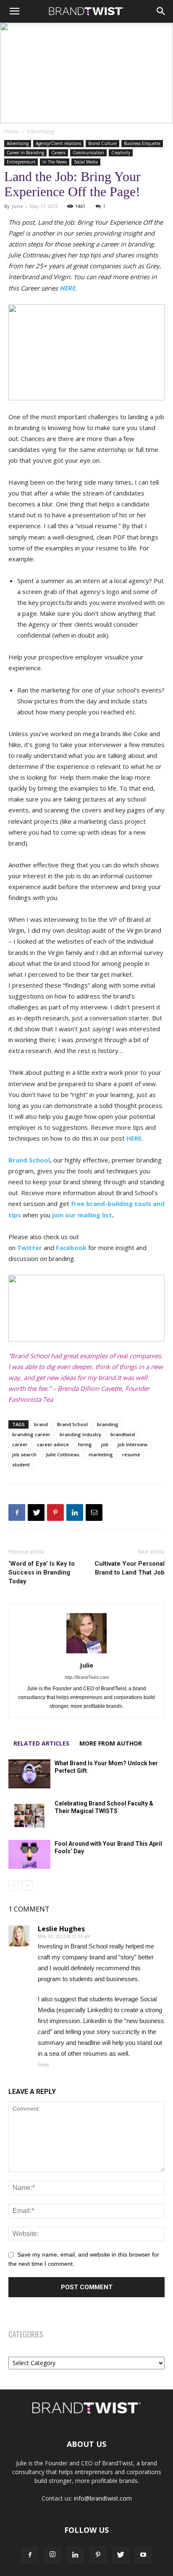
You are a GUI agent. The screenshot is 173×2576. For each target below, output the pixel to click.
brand (41, 1424)
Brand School (29, 1160)
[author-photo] (86, 1653)
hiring (85, 1444)
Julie (17, 206)
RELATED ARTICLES (41, 1743)
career (20, 1444)
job (105, 1444)
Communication (88, 153)
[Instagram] (52, 2555)
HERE (67, 288)
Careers (58, 153)
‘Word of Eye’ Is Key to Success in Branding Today (42, 1572)
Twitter (30, 1248)
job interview (132, 1444)
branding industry (80, 1434)
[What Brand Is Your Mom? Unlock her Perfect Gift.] (29, 1774)
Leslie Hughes (61, 1929)
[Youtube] (143, 2555)
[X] (36, 1512)
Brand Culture (102, 143)
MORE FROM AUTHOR (111, 1743)
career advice (53, 1444)
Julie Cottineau (63, 1454)
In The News (55, 162)
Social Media (86, 162)
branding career (31, 1434)
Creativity (121, 153)
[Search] (161, 11)
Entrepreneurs (21, 162)
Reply (44, 2065)
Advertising (40, 131)
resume (131, 1454)
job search (24, 1454)
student (21, 1464)
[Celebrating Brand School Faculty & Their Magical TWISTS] (29, 1814)
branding (108, 1424)
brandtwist (123, 1434)
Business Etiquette (142, 143)
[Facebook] (17, 1512)
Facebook (71, 1248)
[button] (14, 11)
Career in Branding (25, 153)
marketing (101, 1454)
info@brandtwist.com (103, 2498)
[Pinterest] (55, 1512)
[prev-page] (14, 1885)
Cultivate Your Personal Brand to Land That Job (130, 1568)
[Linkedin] (75, 1512)
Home (12, 131)
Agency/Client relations (58, 143)
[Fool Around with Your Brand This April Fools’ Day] (29, 1854)
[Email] (94, 1512)
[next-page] (27, 1885)
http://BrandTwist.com (87, 1677)
